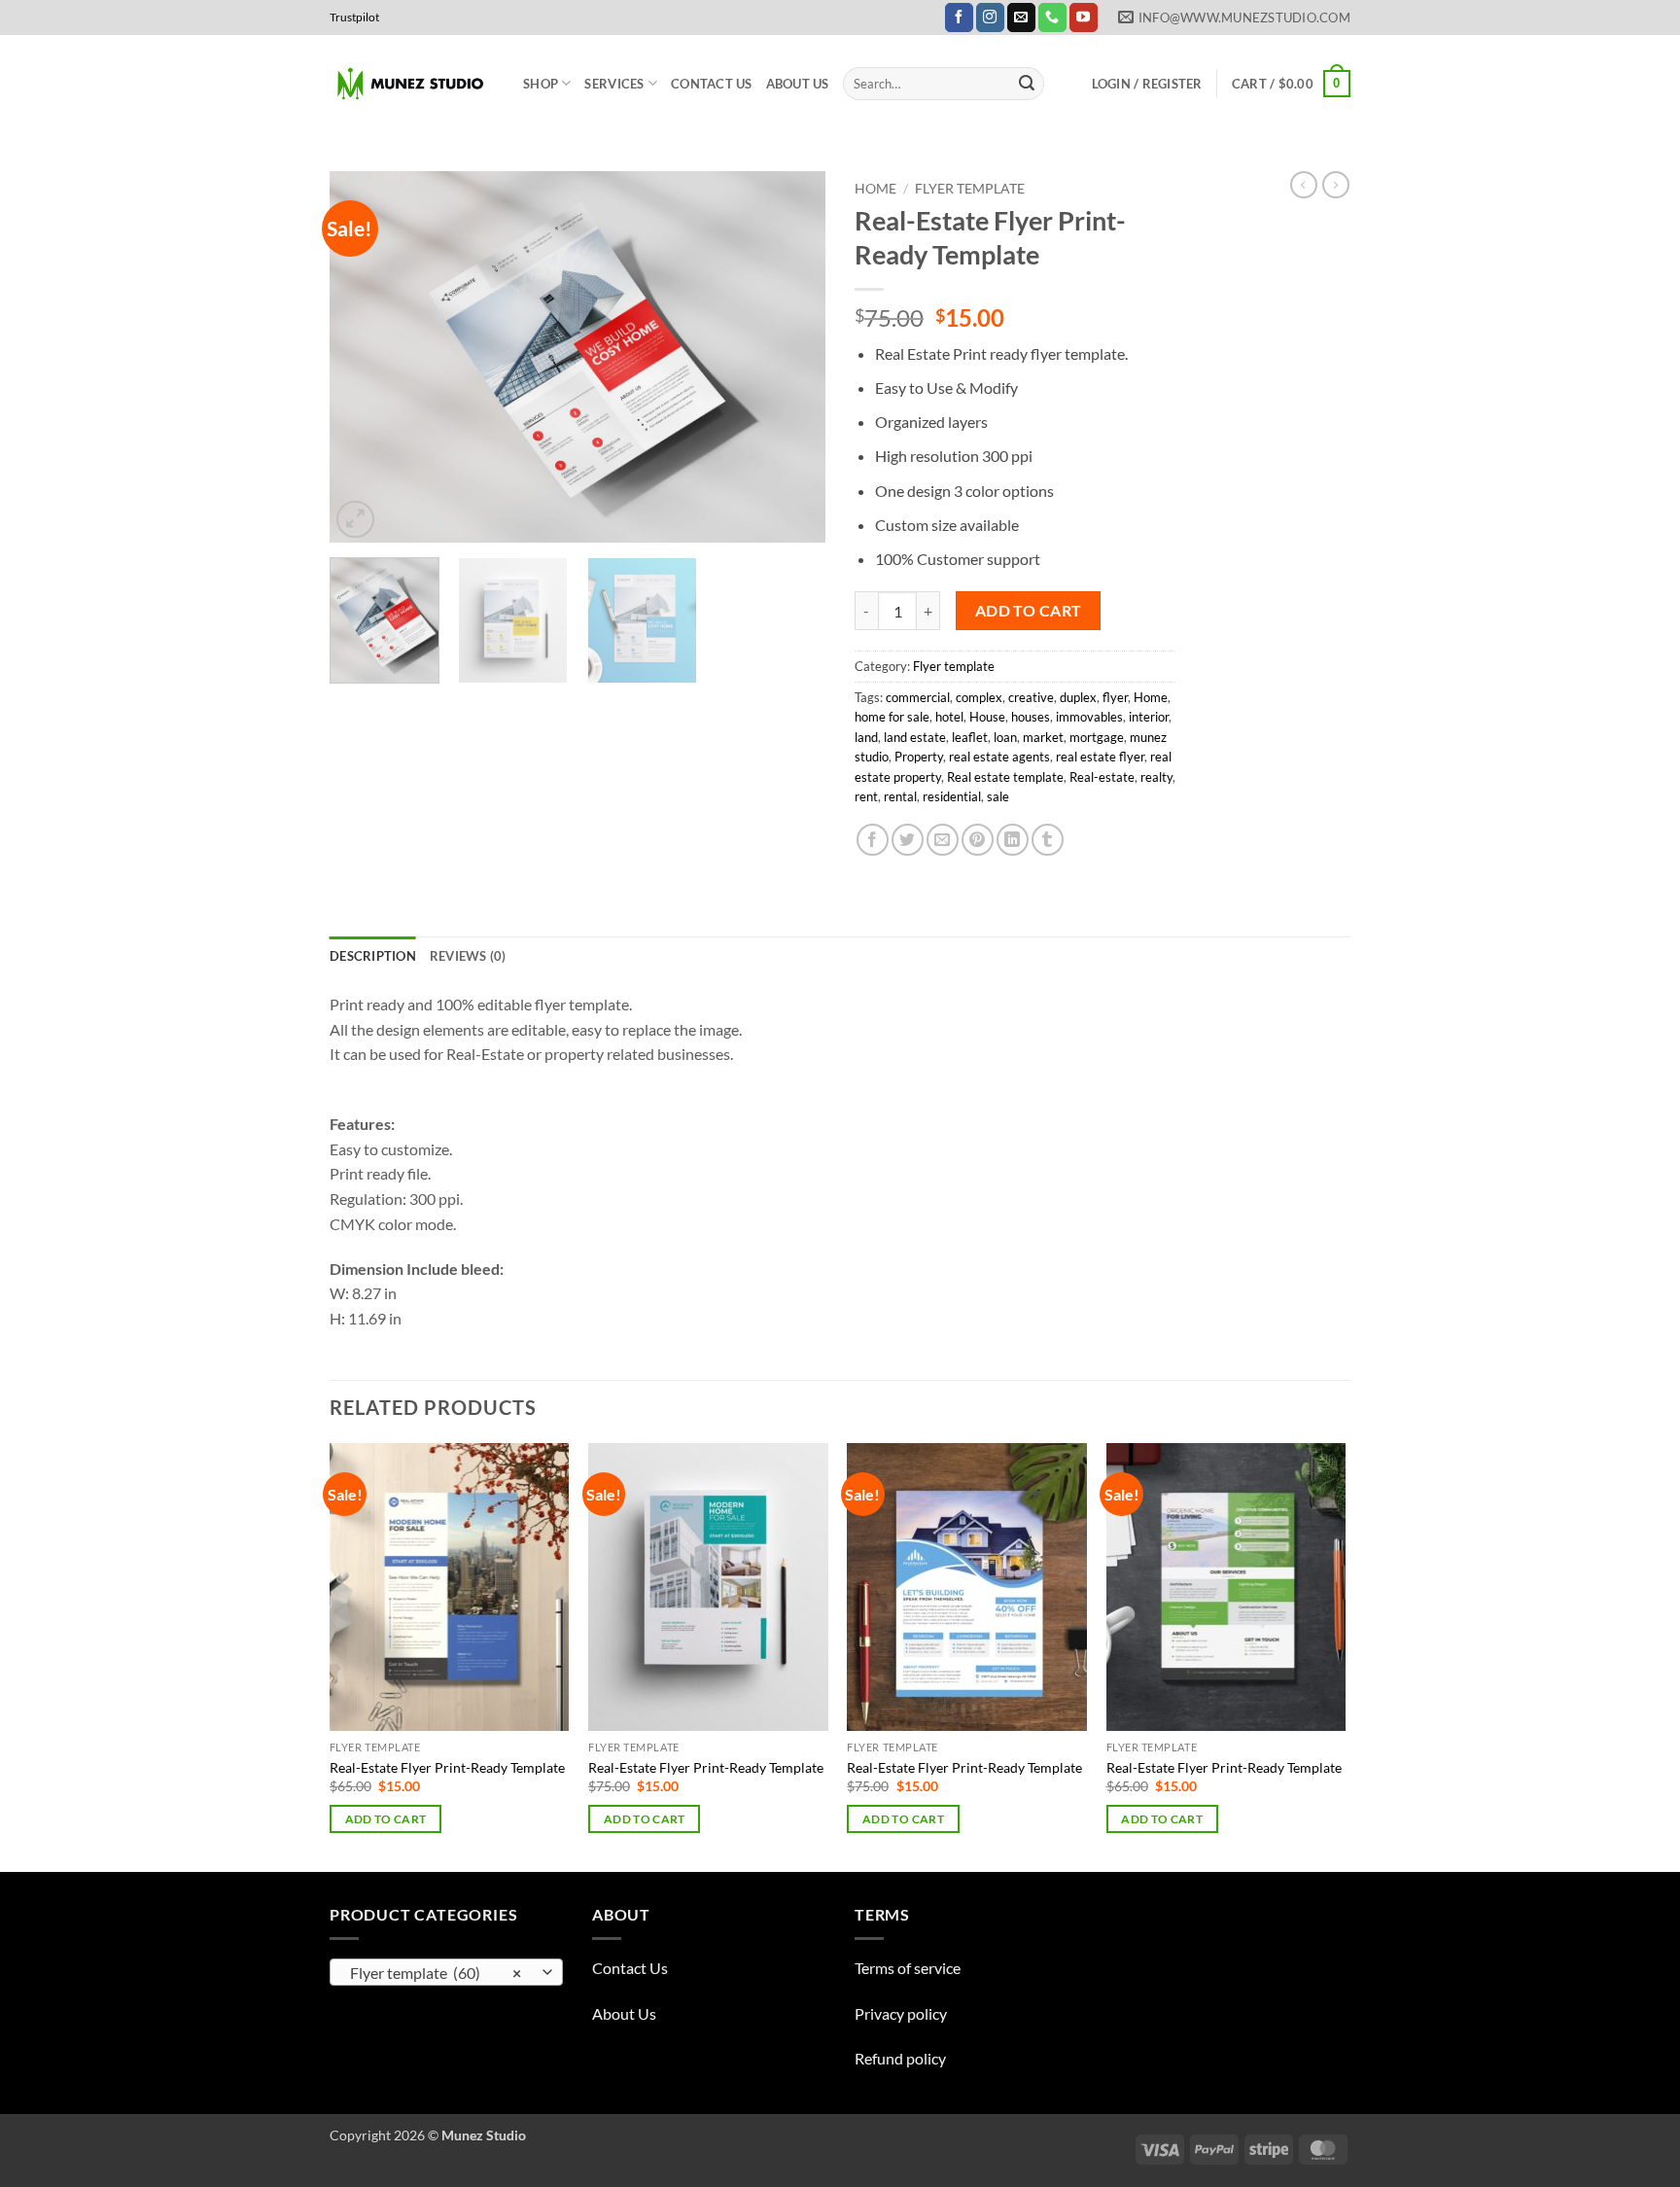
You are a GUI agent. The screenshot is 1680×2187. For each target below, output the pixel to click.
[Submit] (1027, 84)
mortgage (1097, 737)
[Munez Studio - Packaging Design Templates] (412, 84)
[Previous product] (1336, 185)
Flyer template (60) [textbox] (436, 1973)
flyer (1115, 697)
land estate (915, 737)
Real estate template (1005, 777)
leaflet (970, 737)
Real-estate (1102, 777)
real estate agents (999, 757)
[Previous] (364, 357)
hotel (949, 717)
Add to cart (1029, 611)
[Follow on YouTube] (1084, 18)
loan (1005, 737)
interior (1149, 717)
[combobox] (446, 1972)
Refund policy (900, 2058)
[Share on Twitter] (908, 840)
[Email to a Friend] (943, 840)
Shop (541, 84)
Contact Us (712, 84)
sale (998, 796)
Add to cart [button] (386, 1819)
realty (1156, 777)
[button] (1147, 84)
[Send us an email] (1021, 18)
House (987, 717)
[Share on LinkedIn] (1013, 840)
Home (875, 189)
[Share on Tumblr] (1048, 840)
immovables (1089, 717)
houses (1031, 717)
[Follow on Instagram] (990, 18)
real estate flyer (1100, 757)
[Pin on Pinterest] (978, 840)
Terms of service (908, 1968)
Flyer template (970, 189)
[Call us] (1052, 18)
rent (866, 796)
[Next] (791, 357)
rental (900, 796)
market (1043, 737)
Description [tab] (373, 956)
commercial (918, 697)
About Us (798, 84)
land (866, 737)
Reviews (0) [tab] (468, 956)
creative (1031, 697)
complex (979, 697)
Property (919, 757)
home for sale (892, 717)
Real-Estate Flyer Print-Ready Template (447, 1767)
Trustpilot (354, 17)
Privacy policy (901, 2013)
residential (952, 796)
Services (614, 84)
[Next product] (1304, 185)
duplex (1078, 697)
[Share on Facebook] (873, 840)
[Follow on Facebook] (959, 18)
